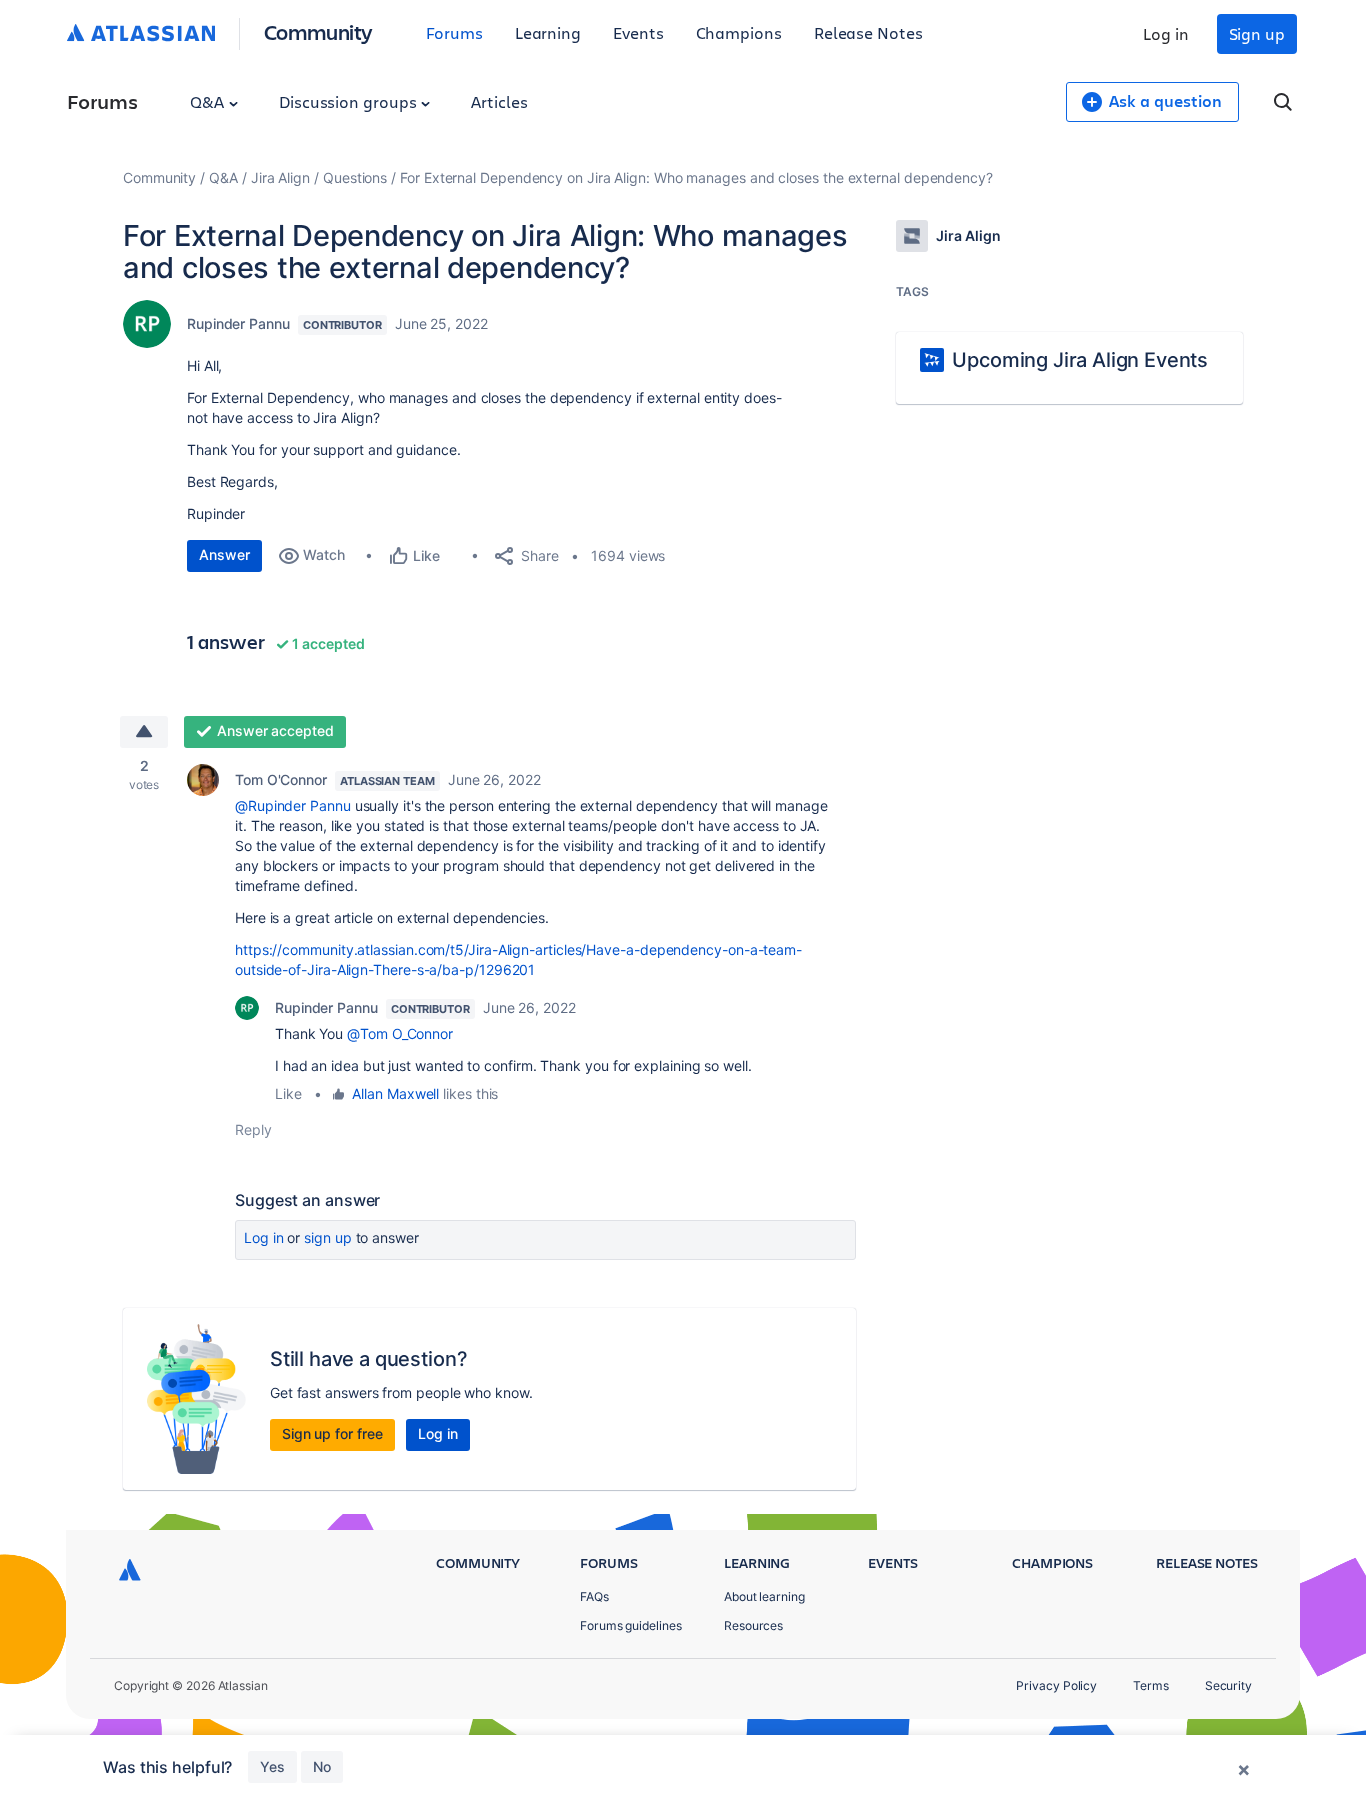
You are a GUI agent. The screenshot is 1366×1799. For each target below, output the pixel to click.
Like (288, 1093)
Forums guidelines (631, 1625)
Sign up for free (332, 1433)
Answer (224, 554)
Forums (454, 32)
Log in (1166, 33)
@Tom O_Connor (400, 1033)
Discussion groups (350, 101)
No (322, 1766)
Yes (272, 1766)
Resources (753, 1625)
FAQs (594, 1596)
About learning (764, 1596)
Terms (1151, 1685)
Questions (355, 177)
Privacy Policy (1056, 1685)
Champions (739, 32)
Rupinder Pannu (238, 323)
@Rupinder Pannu (293, 805)
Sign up (1257, 33)
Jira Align (280, 177)
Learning (548, 32)
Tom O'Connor (281, 779)
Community (318, 31)
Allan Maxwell (395, 1093)
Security (1228, 1685)
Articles (499, 101)
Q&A (209, 101)
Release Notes (868, 32)
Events (638, 32)
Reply (253, 1129)
